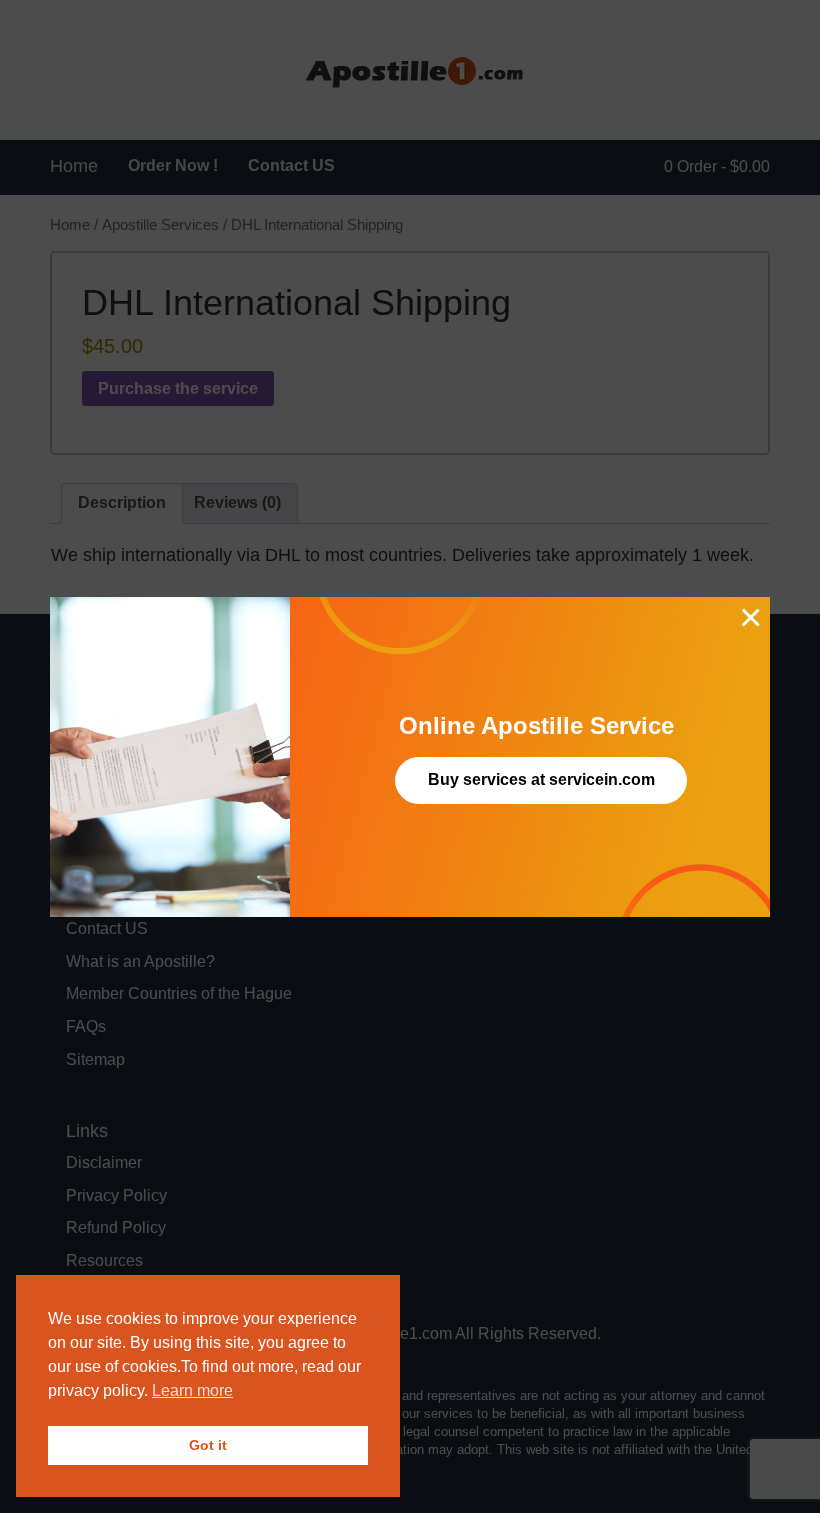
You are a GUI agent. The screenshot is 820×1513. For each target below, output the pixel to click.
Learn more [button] (192, 1390)
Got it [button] (208, 1445)
